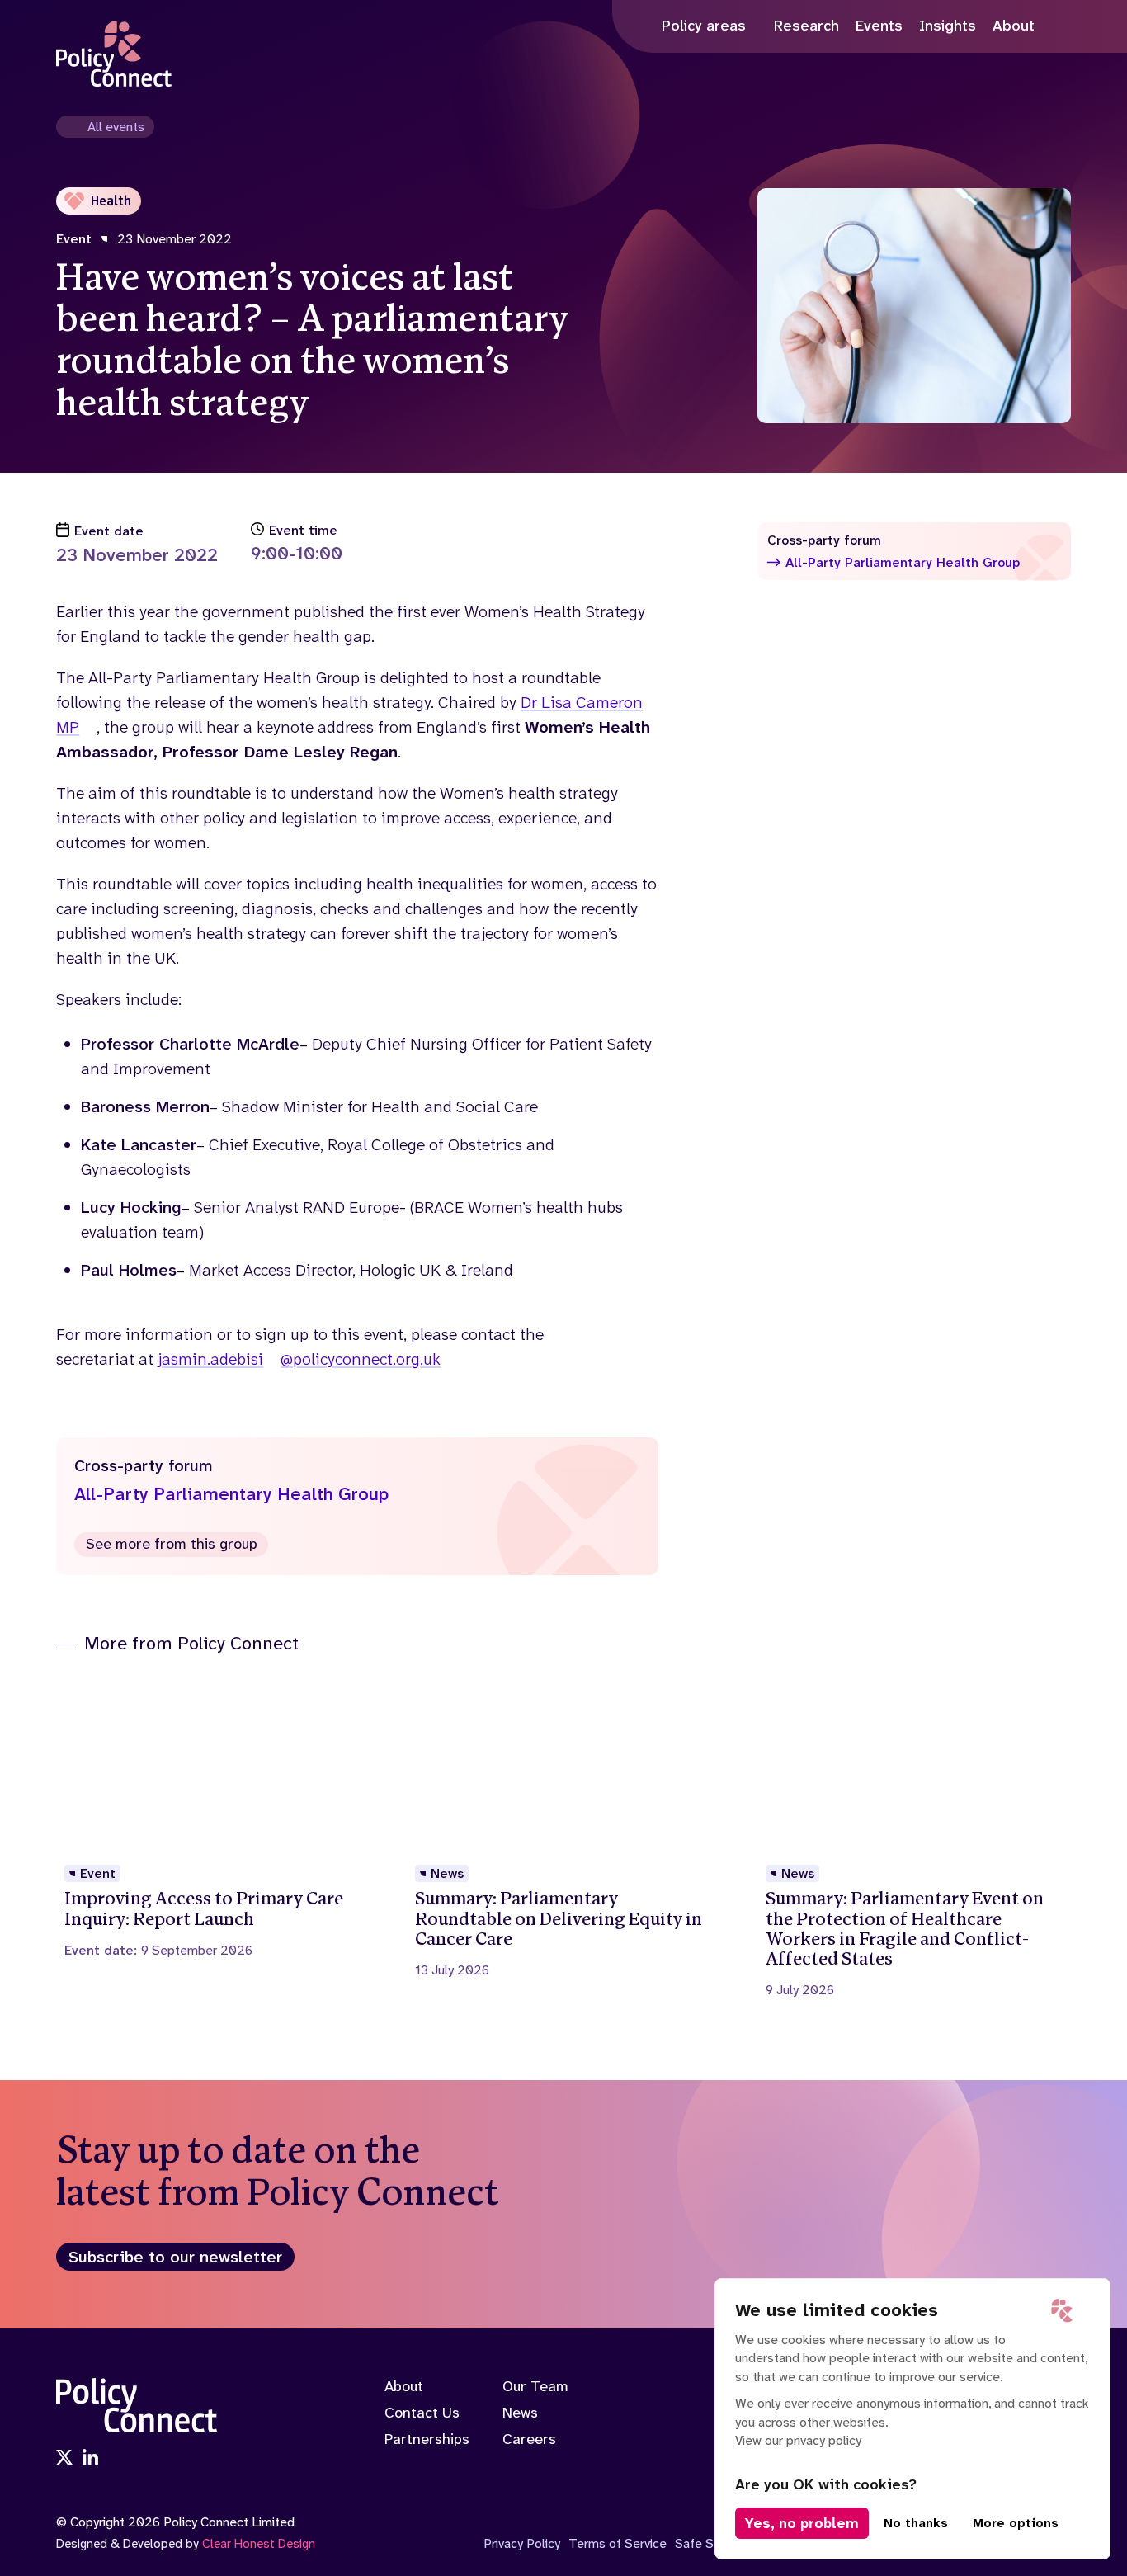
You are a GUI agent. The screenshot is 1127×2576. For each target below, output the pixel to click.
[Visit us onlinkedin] (91, 2459)
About (404, 2386)
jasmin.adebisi (210, 1359)
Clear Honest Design (259, 2544)
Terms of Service (618, 2543)
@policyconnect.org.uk (361, 1359)
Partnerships (427, 2439)
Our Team (535, 2386)
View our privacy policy (798, 2440)
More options (1016, 2523)
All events (116, 127)
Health (111, 201)
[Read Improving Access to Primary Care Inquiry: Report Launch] (213, 1816)
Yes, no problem (802, 2523)
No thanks (916, 2523)
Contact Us (422, 2413)
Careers (529, 2439)
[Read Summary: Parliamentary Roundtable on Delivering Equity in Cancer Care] (563, 1826)
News (520, 2413)
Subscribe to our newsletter (175, 2257)
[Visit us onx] (64, 2459)
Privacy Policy (522, 2543)
